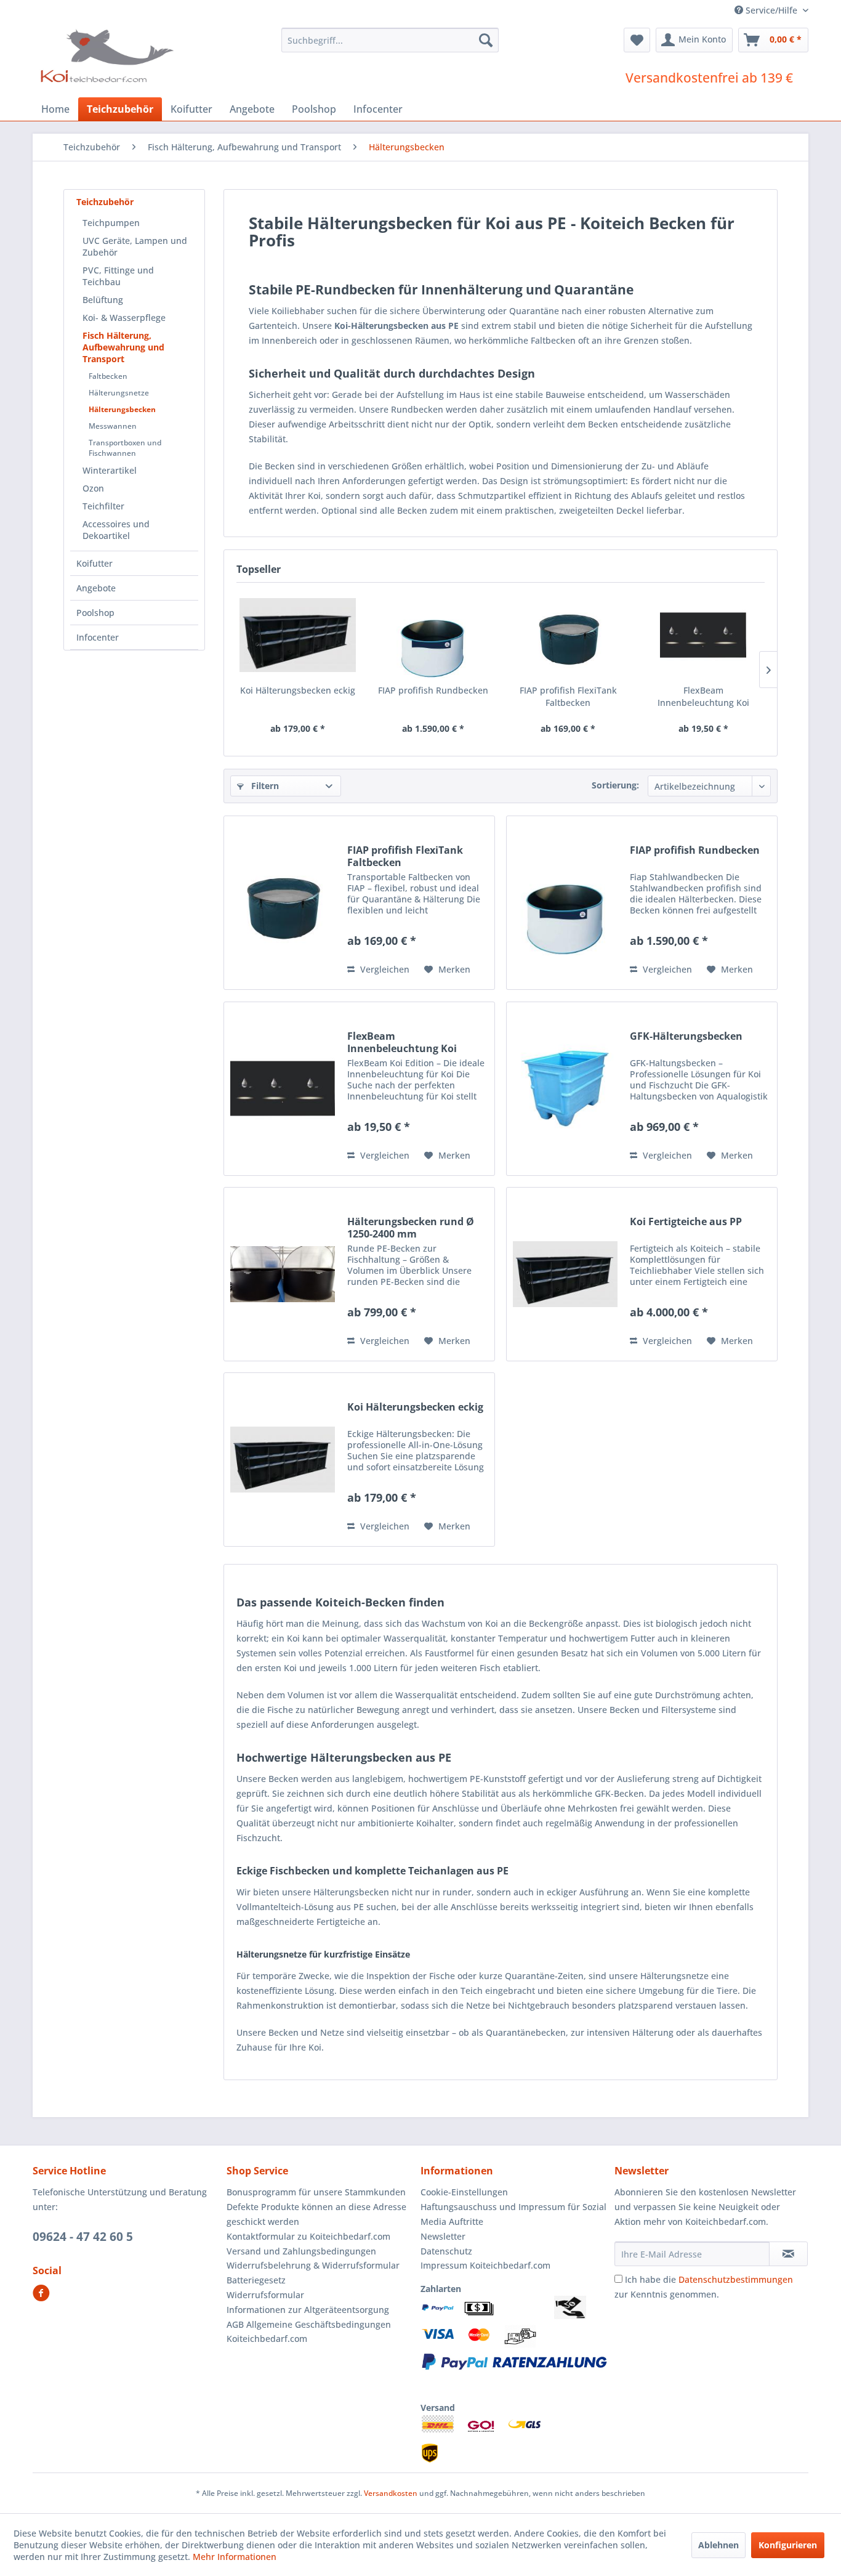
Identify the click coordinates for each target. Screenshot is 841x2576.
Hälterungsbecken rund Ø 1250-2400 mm (411, 1228)
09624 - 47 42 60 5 (83, 2237)
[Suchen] (486, 40)
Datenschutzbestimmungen (736, 2279)
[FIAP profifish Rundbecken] (433, 635)
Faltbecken (108, 376)
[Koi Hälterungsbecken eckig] (298, 635)
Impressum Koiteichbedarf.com (485, 2265)
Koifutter (95, 563)
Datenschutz (446, 2251)
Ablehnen (718, 2545)
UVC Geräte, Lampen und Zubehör (135, 246)
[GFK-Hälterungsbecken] (565, 1089)
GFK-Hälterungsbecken (686, 1036)
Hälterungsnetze (119, 393)
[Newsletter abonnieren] (788, 2254)
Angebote (96, 588)
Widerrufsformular (265, 2295)
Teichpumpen (111, 223)
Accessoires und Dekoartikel (116, 530)
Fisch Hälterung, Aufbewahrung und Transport (123, 347)
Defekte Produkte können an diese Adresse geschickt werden (316, 2214)
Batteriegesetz (256, 2280)
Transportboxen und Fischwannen (125, 448)
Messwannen (113, 426)
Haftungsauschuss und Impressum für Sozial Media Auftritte (513, 2214)
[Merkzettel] (637, 40)
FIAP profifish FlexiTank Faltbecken (568, 696)
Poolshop (95, 613)
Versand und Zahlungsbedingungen (301, 2251)
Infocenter (98, 637)
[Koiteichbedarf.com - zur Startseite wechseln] (109, 55)
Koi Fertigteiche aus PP (686, 1222)
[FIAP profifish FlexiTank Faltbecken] (568, 635)
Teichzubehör (105, 202)
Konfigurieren (788, 2545)
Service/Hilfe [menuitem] (771, 10)
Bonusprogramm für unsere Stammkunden (316, 2192)
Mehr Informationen (235, 2557)
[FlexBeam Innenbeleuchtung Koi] (704, 635)
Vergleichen (384, 969)
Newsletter (443, 2236)
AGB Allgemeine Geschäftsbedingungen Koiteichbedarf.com (309, 2332)
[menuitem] (390, 40)
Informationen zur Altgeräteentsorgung (308, 2310)
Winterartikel (110, 470)
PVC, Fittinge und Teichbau (118, 276)
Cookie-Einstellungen (464, 2192)
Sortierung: (615, 785)
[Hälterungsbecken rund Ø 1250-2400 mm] (283, 1274)
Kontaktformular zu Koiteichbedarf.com (308, 2236)
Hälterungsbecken (122, 409)
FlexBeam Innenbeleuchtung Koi (703, 696)
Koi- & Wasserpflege (124, 318)
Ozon (93, 488)
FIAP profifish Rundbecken (433, 690)
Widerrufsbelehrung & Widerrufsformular (313, 2265)
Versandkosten (391, 2493)
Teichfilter (103, 506)
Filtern (264, 786)
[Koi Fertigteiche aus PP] (565, 1274)
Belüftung (103, 300)
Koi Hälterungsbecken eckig (298, 690)
